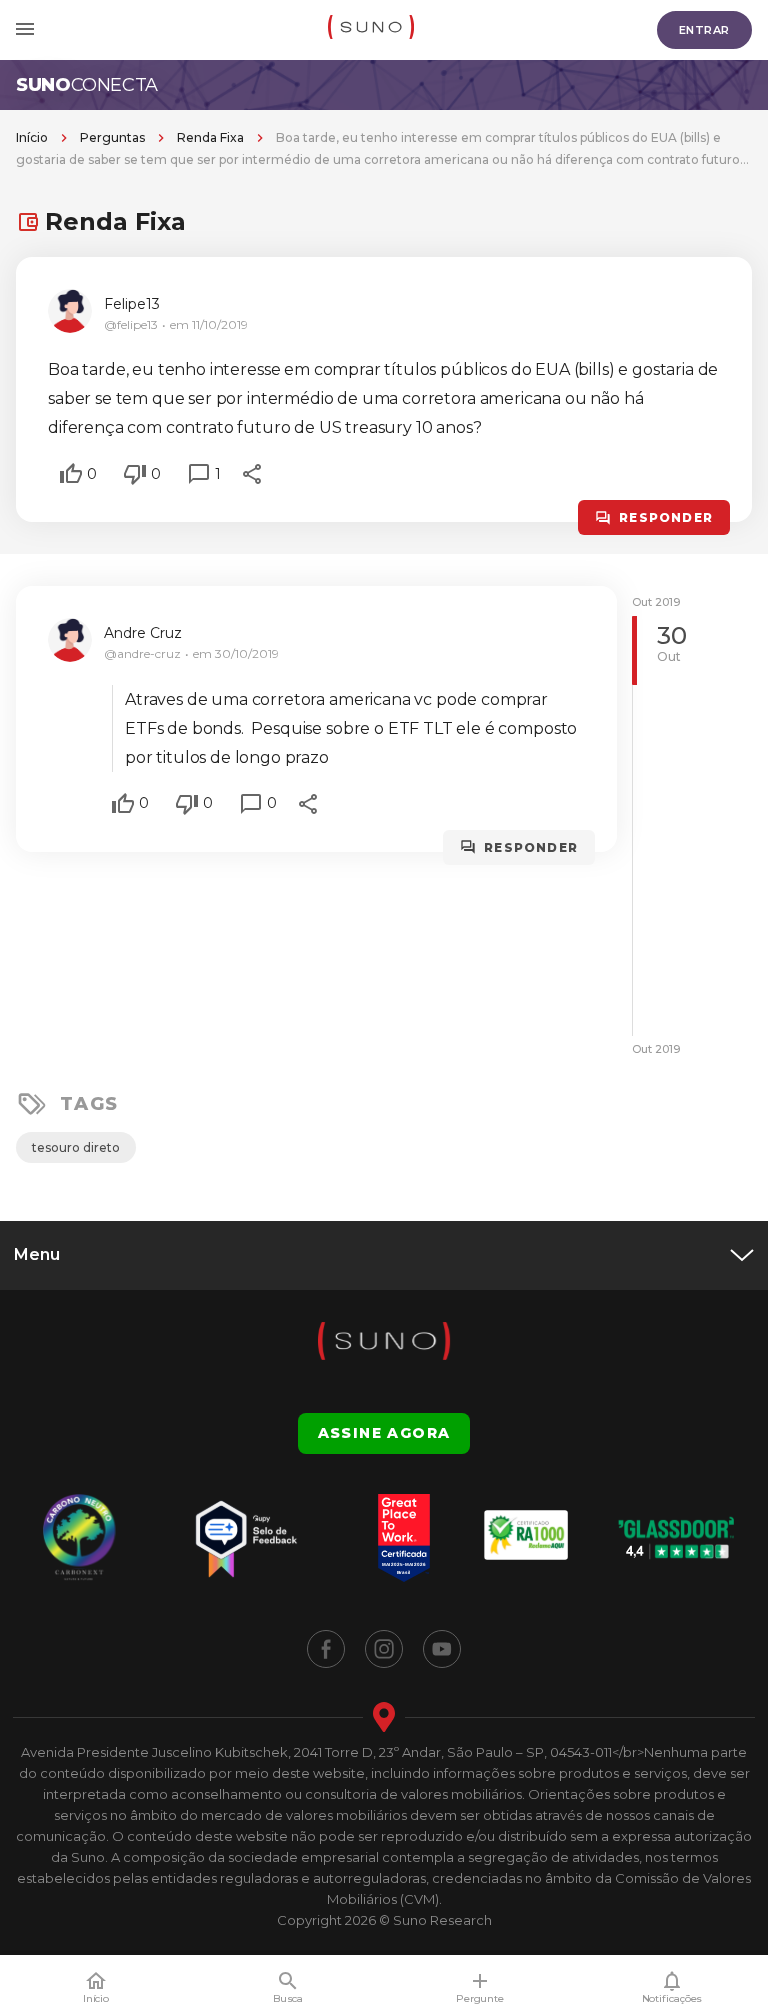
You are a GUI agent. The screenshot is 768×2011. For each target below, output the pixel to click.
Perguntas (112, 137)
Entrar (704, 30)
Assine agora (384, 1433)
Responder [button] (666, 517)
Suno (87, 85)
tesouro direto (76, 1147)
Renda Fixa (210, 137)
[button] (71, 474)
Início (32, 137)
